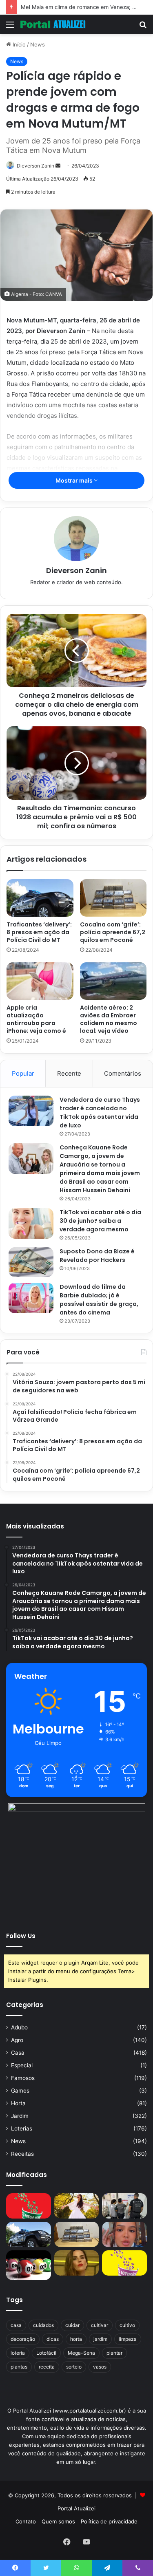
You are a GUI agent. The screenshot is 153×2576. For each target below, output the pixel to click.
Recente (69, 1073)
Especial (22, 2065)
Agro (17, 2040)
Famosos (23, 2078)
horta (76, 2339)
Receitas (22, 2154)
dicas (53, 2339)
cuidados (43, 2325)
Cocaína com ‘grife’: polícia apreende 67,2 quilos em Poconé (113, 932)
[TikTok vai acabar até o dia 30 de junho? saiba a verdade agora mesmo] (31, 1223)
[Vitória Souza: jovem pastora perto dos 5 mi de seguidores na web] (77, 2206)
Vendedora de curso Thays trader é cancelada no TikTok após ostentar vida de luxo (100, 1113)
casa (16, 2325)
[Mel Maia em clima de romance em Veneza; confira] (124, 2234)
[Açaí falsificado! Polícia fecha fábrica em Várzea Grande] (124, 2206)
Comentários (123, 1073)
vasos (100, 2367)
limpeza (128, 2339)
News (38, 44)
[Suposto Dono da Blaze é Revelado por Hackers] (31, 1262)
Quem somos (58, 2521)
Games (20, 2091)
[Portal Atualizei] (53, 24)
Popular (23, 1073)
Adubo (19, 2027)
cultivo (127, 2325)
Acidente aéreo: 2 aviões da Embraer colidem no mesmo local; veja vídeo (109, 1019)
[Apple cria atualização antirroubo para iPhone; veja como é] (40, 981)
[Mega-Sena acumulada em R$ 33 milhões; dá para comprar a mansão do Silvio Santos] (29, 2206)
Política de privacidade (109, 2521)
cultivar (100, 2325)
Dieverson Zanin (35, 166)
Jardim (20, 2116)
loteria (18, 2353)
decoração (23, 2339)
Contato (26, 2521)
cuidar (72, 2325)
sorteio (74, 2367)
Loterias (22, 2128)
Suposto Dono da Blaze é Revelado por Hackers (97, 1256)
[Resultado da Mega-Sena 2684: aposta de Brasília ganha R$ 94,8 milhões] (29, 2265)
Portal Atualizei (76, 2508)
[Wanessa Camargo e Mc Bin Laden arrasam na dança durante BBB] (77, 2263)
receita (47, 2367)
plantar (114, 2353)
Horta (18, 2103)
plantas (19, 2367)
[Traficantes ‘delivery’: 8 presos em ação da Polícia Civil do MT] (40, 898)
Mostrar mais (75, 480)
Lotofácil (46, 2353)
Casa (18, 2053)
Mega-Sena (81, 2353)
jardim (100, 2339)
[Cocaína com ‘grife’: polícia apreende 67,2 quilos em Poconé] (113, 898)
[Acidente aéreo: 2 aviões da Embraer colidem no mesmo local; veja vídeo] (113, 981)
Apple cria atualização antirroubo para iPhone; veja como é (36, 1019)
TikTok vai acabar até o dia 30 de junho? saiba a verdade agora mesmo (100, 1221)
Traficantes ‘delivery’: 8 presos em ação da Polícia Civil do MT (39, 932)
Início (18, 44)
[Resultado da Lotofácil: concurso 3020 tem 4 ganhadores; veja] (124, 2263)
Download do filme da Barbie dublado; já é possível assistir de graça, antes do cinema (99, 1300)
